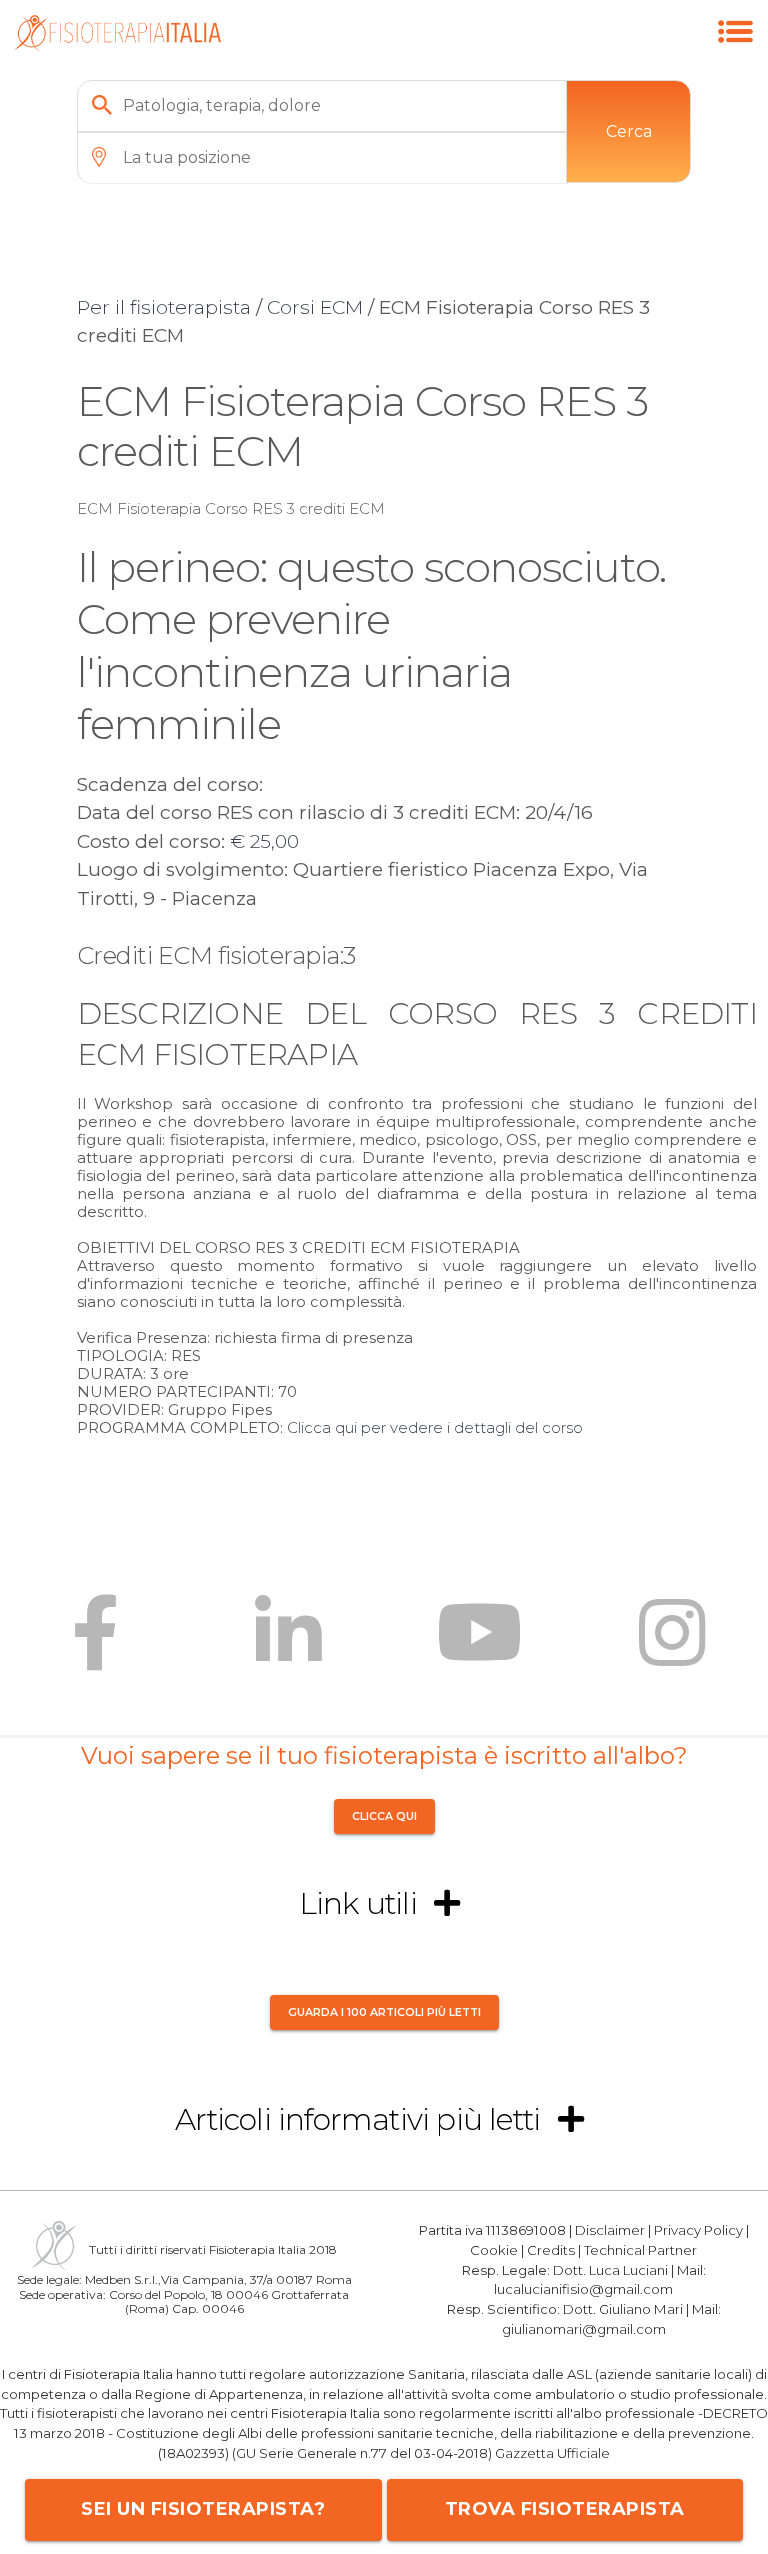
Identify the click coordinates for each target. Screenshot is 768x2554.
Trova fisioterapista (565, 2509)
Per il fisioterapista (164, 307)
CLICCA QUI (384, 1816)
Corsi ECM (315, 307)
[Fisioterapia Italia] (117, 45)
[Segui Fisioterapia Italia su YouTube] (480, 1647)
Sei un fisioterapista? (203, 2509)
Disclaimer (610, 2230)
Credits (551, 2250)
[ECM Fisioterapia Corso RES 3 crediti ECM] (735, 53)
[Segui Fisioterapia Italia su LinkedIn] (288, 1647)
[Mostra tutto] (446, 1904)
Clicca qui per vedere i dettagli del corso (435, 1427)
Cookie (494, 2250)
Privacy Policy (698, 2230)
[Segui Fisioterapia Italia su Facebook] (96, 1647)
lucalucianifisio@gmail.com (583, 2289)
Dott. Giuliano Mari (623, 2309)
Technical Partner (640, 2250)
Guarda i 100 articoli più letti (384, 2012)
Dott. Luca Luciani (610, 2270)
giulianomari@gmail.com (584, 2329)
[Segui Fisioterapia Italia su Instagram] (672, 1647)
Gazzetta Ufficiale (552, 2453)
